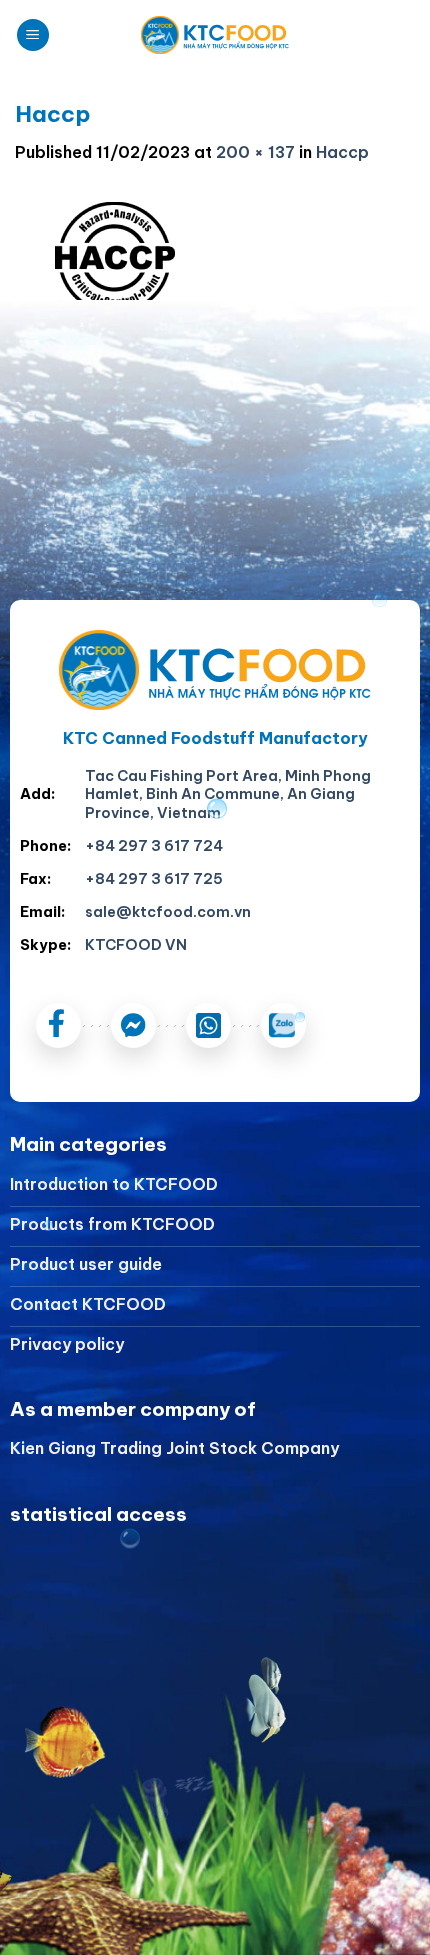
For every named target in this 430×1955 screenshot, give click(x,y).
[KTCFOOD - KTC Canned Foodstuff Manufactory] (215, 35)
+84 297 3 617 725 (154, 879)
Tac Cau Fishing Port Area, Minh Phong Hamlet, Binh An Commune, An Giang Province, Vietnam (228, 794)
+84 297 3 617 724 (154, 846)
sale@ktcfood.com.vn (168, 912)
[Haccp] (115, 257)
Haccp (342, 152)
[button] (33, 35)
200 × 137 (255, 152)
